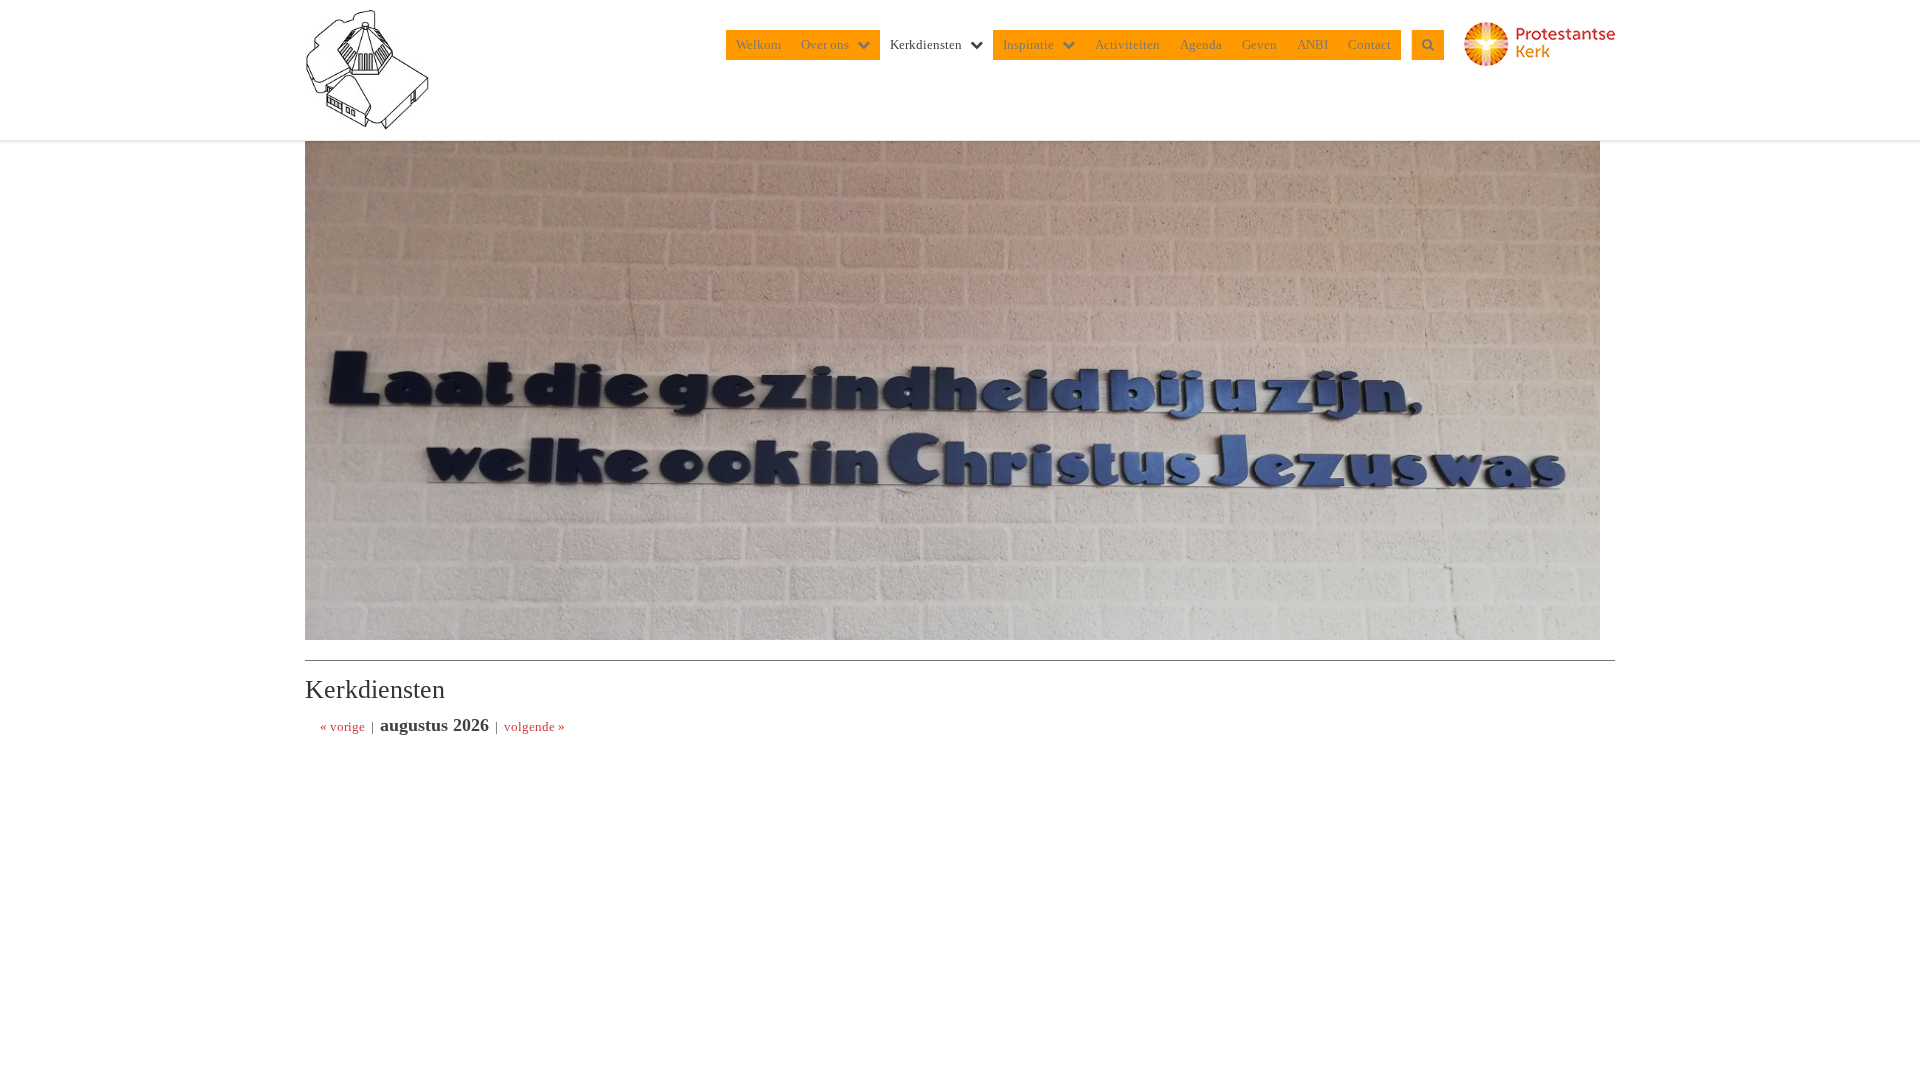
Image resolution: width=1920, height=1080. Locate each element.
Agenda (1201, 44)
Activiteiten (1127, 44)
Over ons (825, 44)
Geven (1259, 44)
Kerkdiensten (926, 44)
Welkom (758, 44)
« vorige (342, 726)
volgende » (534, 726)
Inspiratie (1028, 44)
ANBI (1312, 44)
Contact (1369, 44)
